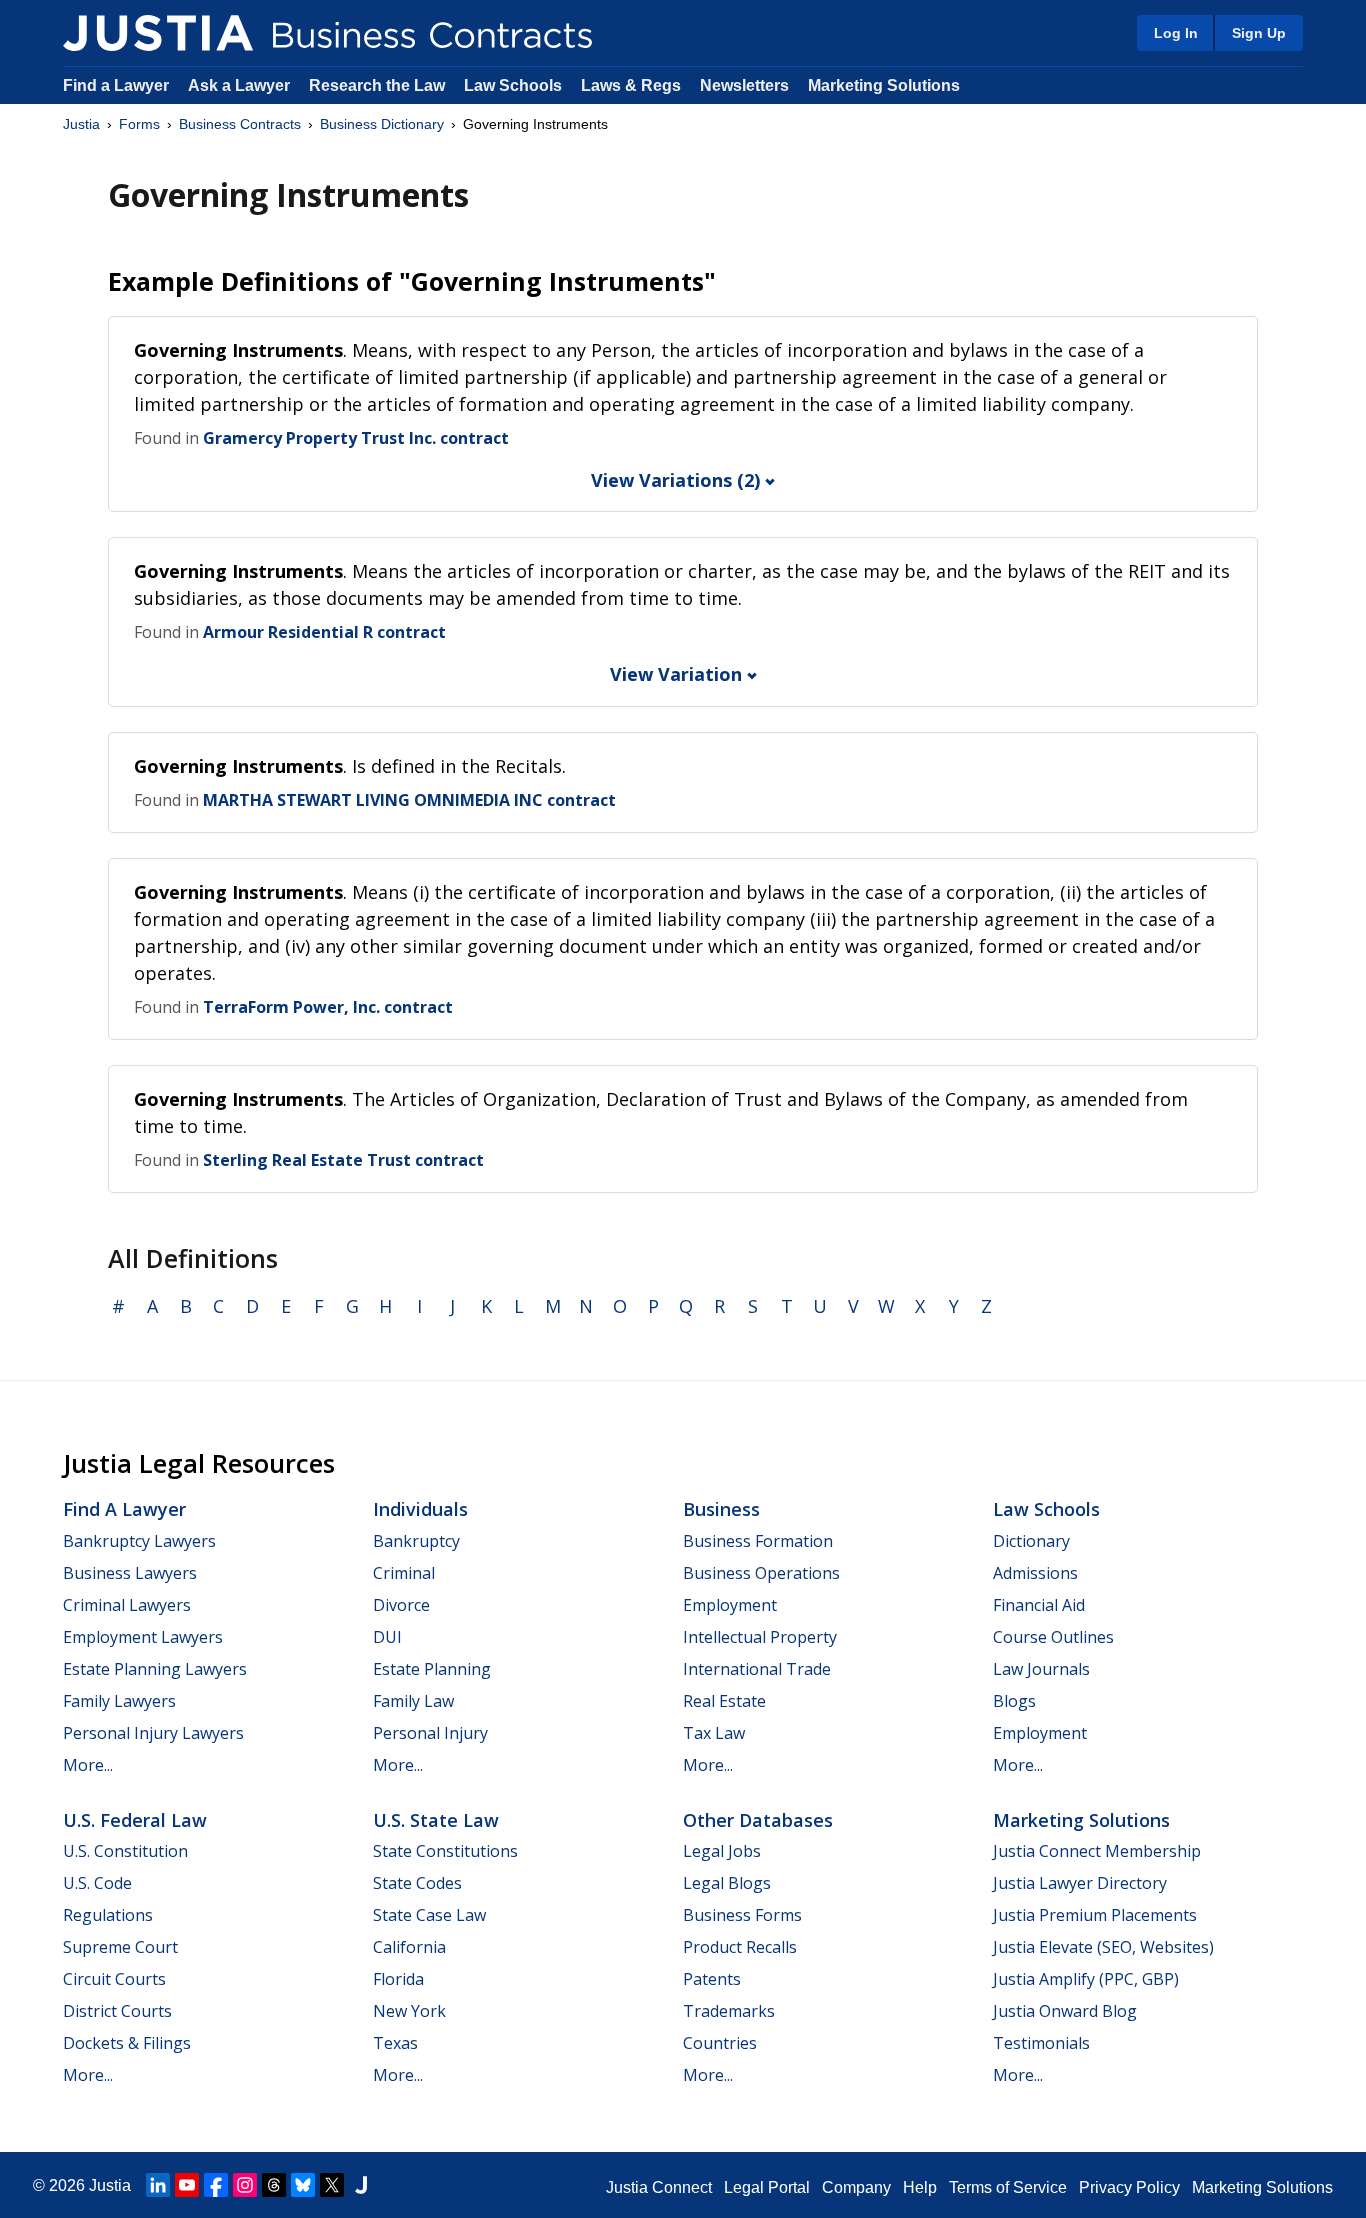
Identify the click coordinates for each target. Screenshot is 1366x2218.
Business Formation (758, 1541)
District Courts (117, 2011)
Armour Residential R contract (324, 632)
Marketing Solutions (884, 85)
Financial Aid (1039, 1605)
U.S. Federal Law (135, 1820)
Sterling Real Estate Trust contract (343, 1160)
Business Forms (742, 1915)
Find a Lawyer (116, 85)
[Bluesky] (303, 2185)
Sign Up (1259, 33)
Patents (712, 1979)
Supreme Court (120, 1947)
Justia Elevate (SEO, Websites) (1103, 1947)
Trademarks (729, 2011)
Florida (398, 1979)
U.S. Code (97, 1883)
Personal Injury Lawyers (153, 1733)
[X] (332, 2185)
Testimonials (1041, 2043)
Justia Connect (659, 2187)
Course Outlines (1053, 1637)
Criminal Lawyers (127, 1605)
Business (721, 1509)
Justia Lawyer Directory (1080, 1883)
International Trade (757, 1669)
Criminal (404, 1573)
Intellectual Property (760, 1637)
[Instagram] (245, 2185)
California (409, 1947)
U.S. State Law (436, 1820)
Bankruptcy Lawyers (139, 1541)
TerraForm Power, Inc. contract (328, 1007)
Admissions (1035, 1573)
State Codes (417, 1883)
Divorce (401, 1605)
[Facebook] (216, 2185)
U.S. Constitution (125, 1851)
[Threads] (274, 2185)
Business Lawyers (130, 1573)
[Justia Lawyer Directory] (361, 2185)
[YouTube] (187, 2185)
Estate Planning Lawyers (155, 1669)
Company (856, 2187)
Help (920, 2187)
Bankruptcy (416, 1541)
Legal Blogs (727, 1883)
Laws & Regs (631, 85)
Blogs (1014, 1701)
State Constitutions (445, 1851)
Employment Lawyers (143, 1637)
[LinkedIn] (158, 2185)
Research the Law (377, 85)
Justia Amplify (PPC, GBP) (1086, 1979)
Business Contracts (240, 124)
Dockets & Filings (127, 2043)
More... (88, 1765)
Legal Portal (767, 2187)
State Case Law (429, 1915)
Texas (395, 2043)
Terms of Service (1008, 2187)
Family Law (413, 1701)
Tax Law (714, 1733)
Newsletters (744, 85)
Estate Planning (432, 1669)
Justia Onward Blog (1065, 2011)
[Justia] (158, 33)
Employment (730, 1605)
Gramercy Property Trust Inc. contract (356, 438)
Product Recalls (740, 1947)
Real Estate (724, 1701)
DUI (387, 1637)
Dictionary (1031, 1541)
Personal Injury (430, 1733)
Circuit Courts (114, 1979)
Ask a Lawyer (241, 85)
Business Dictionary (382, 124)
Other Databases (758, 1820)
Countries (720, 2043)
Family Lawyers (119, 1701)
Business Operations (761, 1573)
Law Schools (513, 85)
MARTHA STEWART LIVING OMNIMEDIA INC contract (409, 800)
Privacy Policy (1129, 2187)
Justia (81, 124)
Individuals (420, 1509)
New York (409, 2011)
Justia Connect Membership (1097, 1851)
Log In (1176, 33)
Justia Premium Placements (1095, 1915)
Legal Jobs (722, 1851)
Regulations (108, 1915)
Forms (139, 124)
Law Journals (1041, 1669)
